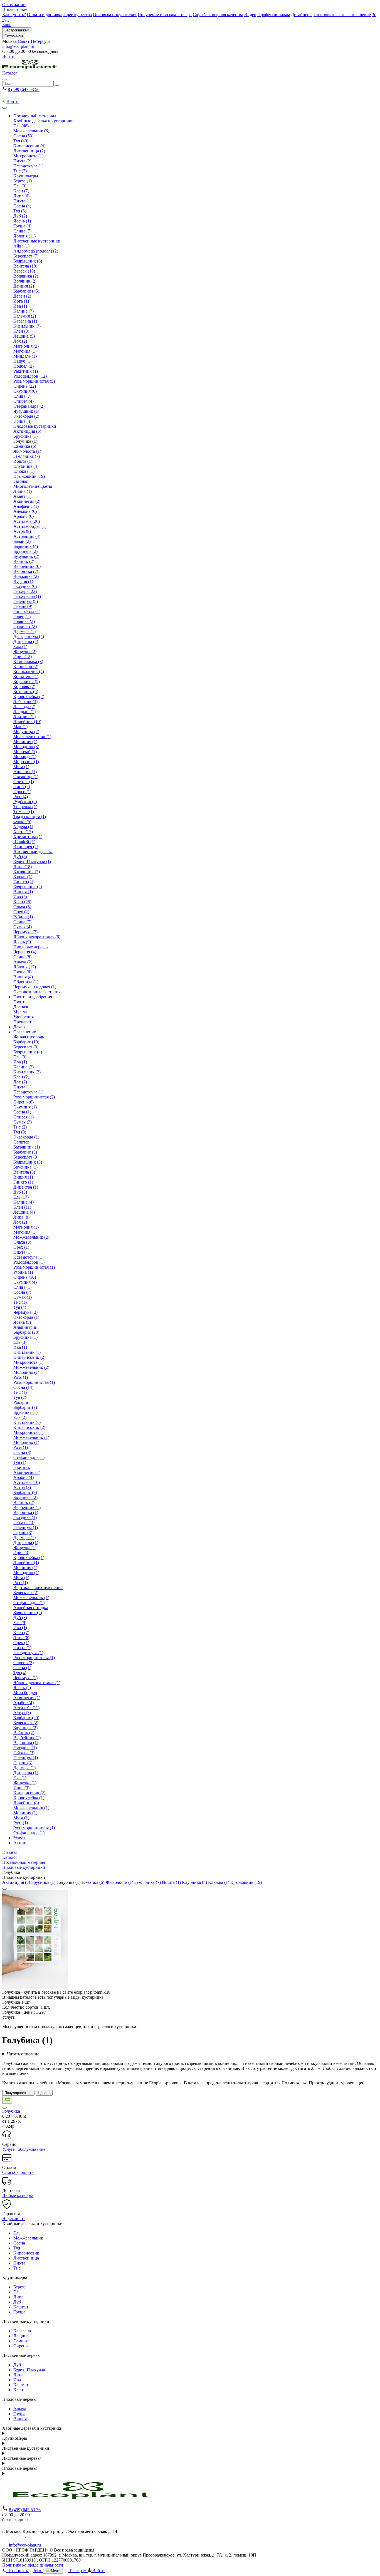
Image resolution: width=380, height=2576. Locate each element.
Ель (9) (20, 186)
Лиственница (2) (29, 151)
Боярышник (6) (28, 261)
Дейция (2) (24, 286)
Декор (19, 1027)
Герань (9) (23, 606)
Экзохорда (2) (26, 416)
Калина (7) (24, 311)
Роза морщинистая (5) (34, 381)
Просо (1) (22, 792)
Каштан (21, 2307)
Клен (18, 2390)
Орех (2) (21, 912)
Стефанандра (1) (29, 1457)
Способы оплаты (18, 2172)
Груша (19, 2312)
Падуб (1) (22, 361)
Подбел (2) (24, 366)
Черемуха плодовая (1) (35, 987)
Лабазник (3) (25, 701)
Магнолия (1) (26, 1227)
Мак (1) (20, 727)
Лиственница (26, 2258)
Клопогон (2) (26, 666)
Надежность (14, 2219)
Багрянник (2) (27, 872)
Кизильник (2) (27, 1072)
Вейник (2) (24, 561)
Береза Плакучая (29, 2370)
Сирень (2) (24, 1663)
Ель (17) (21, 1197)
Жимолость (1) (27, 451)
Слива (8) (22, 957)
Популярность (17, 2093)
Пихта (19, 2263)
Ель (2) (20, 1417)
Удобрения (24, 1017)
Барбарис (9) (25, 1492)
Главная (10, 1852)
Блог (7, 25)
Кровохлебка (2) (29, 696)
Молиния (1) (25, 742)
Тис (17, 2268)
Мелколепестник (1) (32, 737)
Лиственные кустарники (37, 241)
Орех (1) (21, 1247)
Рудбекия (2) (25, 802)
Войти (8, 56)
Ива (17, 2380)
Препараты (24, 1022)
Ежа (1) (20, 646)
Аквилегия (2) (27, 501)
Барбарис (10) (26, 1042)
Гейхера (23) (25, 591)
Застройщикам (17, 30)
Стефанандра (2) (29, 406)
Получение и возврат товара (165, 15)
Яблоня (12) (25, 967)
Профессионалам (274, 15)
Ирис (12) (23, 656)
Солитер (21, 1142)
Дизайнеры (302, 15)
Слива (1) (22, 1287)
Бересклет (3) (26, 1047)
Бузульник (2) (26, 556)
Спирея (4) (24, 401)
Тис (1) (20, 1302)
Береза (19, 2287)
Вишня (20, 2419)
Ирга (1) (21, 301)
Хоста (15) (23, 832)
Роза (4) (21, 797)
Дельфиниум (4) (29, 636)
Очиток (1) (24, 782)
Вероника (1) (26, 1512)
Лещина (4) (24, 1212)
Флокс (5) (22, 822)
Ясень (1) (22, 221)
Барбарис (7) (25, 1407)
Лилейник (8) (26, 1803)
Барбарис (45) (26, 291)
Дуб (17, 2302)
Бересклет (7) (26, 256)
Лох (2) (20, 341)
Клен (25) (22, 902)
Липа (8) (21, 1217)
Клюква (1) (24, 471)
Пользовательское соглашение (342, 15)
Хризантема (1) (28, 837)
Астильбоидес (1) (30, 526)
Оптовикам (14, 36)
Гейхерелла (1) (27, 596)
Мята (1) (21, 767)
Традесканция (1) (30, 817)
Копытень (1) (26, 676)
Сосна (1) (22, 1112)
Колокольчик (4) (29, 671)
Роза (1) (21, 1377)
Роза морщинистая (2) (34, 1097)
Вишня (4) (23, 977)
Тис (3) (20, 171)
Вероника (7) (26, 571)
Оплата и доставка (45, 15)
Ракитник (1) (26, 371)
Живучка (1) (25, 1547)
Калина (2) (24, 1067)
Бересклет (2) (26, 1593)
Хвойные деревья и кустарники (44, 121)
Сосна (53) (23, 136)
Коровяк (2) (24, 686)
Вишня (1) (23, 892)
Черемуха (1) (25, 1678)
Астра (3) (22, 1487)
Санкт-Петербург (34, 41)
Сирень (20, 2346)
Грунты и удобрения (33, 997)
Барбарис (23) (26, 1332)
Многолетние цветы (33, 486)
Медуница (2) (26, 732)
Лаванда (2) (24, 707)
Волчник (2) (25, 281)
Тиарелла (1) (25, 807)
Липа (18, 2297)
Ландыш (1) (24, 712)
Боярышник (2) (28, 887)
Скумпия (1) (25, 1107)
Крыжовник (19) (29, 476)
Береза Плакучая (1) (32, 862)
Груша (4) (22, 226)
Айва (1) (21, 246)
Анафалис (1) (26, 506)
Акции (20, 1843)
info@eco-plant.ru (18, 46)
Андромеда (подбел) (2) (36, 251)
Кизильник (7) (27, 326)
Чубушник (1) (26, 411)
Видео (250, 15)
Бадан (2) (22, 541)
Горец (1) (22, 616)
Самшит (21, 2341)
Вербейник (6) (27, 566)
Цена (43, 2093)
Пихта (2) (22, 161)
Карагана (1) (25, 321)
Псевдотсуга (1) (28, 166)
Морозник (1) (26, 762)
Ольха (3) (22, 1242)
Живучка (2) (25, 651)
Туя (17, 2248)
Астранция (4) (27, 536)
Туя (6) (20, 211)
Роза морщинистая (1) (34, 1267)
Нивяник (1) (25, 772)
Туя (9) (20, 1132)
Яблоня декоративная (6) (37, 937)
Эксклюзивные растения (37, 992)
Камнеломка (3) (28, 661)
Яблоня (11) (24, 236)
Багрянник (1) (27, 1147)
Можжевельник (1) (31, 1437)
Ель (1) (20, 1778)
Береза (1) (23, 181)
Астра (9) (22, 531)
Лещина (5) (24, 336)
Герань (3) (23, 1532)
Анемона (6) (25, 511)
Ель (17, 2233)
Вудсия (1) (23, 581)
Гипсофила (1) (27, 611)
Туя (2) (20, 1397)
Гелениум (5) (26, 601)
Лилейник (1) (26, 1562)
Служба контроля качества (218, 15)
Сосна (19, 2243)
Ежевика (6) (25, 446)
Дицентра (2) (26, 641)
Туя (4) (20, 1307)
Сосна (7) (22, 1292)
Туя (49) (21, 141)
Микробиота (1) (28, 156)
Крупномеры (26, 176)
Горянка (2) (24, 621)
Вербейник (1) (27, 1507)
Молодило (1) (26, 1372)
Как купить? (14, 15)
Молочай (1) (25, 752)
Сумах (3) (23, 1122)
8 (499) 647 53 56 (24, 89)
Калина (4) (24, 1202)
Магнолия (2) (26, 346)
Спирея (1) (24, 1117)
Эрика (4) (22, 421)
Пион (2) (22, 787)
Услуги (20, 1838)
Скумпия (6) (25, 391)
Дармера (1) (24, 631)
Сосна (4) (22, 206)
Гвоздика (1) (25, 1517)
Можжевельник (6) (31, 131)
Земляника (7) (27, 456)
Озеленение (25, 1032)
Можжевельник (28, 2238)
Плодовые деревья (31, 947)
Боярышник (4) (28, 1052)
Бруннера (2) (25, 551)
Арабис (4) (24, 1477)
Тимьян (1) (24, 812)
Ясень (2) (22, 1688)
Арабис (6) (24, 516)
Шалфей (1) (24, 842)
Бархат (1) (23, 877)
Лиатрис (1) (24, 717)
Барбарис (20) (26, 1718)
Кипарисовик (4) (29, 146)
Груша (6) (22, 972)
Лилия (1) (23, 491)
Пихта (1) (22, 201)
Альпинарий (25, 1327)
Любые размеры (18, 2195)
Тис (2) (20, 1127)
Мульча (20, 1012)
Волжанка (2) (26, 576)
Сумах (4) (23, 927)
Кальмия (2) (25, 316)
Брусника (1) (25, 436)
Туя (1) (20, 1462)
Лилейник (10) (27, 722)
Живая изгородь (29, 1037)
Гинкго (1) (23, 1182)
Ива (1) (20, 306)
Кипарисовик (26, 2253)
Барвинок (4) (26, 546)
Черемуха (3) (25, 1312)
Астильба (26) (27, 521)
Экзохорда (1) (26, 1137)
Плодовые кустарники (35, 426)
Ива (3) (20, 897)
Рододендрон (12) (30, 376)
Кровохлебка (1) (29, 1557)
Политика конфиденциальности (33, 2565)
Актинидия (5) (27, 431)
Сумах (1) (23, 1297)
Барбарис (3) (25, 1152)
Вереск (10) (24, 271)
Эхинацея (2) (26, 847)
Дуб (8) (20, 857)
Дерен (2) (22, 296)
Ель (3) (20, 1057)
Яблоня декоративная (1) (37, 1683)
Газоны (20, 481)
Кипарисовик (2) (29, 1357)
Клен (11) (22, 1207)
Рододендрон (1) (29, 1262)
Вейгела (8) (24, 1172)
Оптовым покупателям (115, 15)
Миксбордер (25, 1693)
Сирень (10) (25, 1277)
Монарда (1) (25, 757)
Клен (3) (21, 331)
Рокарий (21, 1402)
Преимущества (78, 15)
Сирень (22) (25, 386)
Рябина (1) (23, 917)
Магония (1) (25, 351)
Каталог (10, 73)
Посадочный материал (35, 116)
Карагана (22, 2331)
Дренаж (21, 1007)
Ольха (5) (22, 907)
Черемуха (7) (25, 932)
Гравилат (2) (25, 626)
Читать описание (23, 2054)
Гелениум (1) (26, 1527)
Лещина (21, 2336)
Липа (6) (21, 196)
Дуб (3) (20, 1192)
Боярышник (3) (28, 1162)
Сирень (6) (24, 1102)
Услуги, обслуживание (24, 2149)
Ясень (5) (22, 1322)
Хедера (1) (23, 827)
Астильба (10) (27, 1482)
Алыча (20, 2409)
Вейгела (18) (25, 266)
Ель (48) (21, 126)
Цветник (22, 1467)
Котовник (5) (26, 691)
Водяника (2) (26, 276)
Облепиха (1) (26, 982)
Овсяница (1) (26, 777)
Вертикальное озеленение (38, 1588)
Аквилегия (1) (27, 1472)
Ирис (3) (21, 1552)
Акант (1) (22, 496)
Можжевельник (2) (31, 1237)
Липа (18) (23, 867)
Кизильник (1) (27, 1352)
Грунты (20, 1002)
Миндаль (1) (25, 356)
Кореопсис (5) (27, 681)
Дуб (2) (20, 216)
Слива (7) (22, 231)
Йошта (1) (23, 461)
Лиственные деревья (33, 852)
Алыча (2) (23, 962)
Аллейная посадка (31, 1608)
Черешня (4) (25, 952)
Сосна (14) (23, 1387)
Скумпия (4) (25, 1282)
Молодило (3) (26, 747)
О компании (14, 5)
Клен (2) (21, 1077)
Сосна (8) (22, 1452)
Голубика (11, 2111)
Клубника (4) (26, 466)
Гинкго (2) (23, 882)
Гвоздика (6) (25, 586)
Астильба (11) (26, 1708)
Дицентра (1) (26, 1187)
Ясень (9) (22, 942)
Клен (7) (21, 191)
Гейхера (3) (24, 1522)
